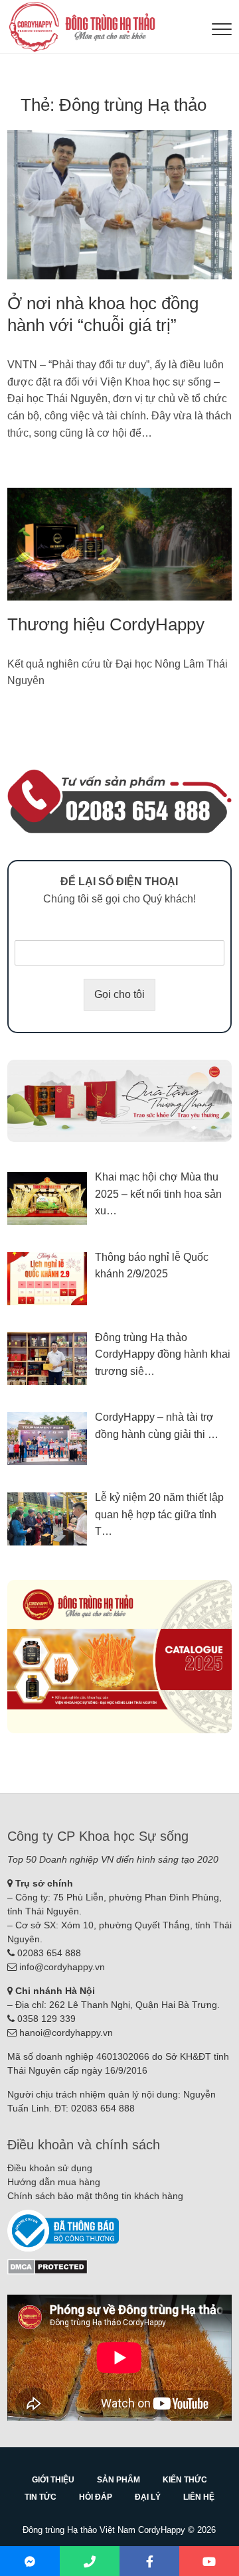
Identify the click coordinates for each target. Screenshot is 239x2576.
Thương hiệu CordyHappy (106, 624)
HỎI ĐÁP (96, 2497)
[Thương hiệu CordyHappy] (119, 544)
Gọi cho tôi (119, 994)
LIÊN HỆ (199, 2497)
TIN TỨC (40, 2497)
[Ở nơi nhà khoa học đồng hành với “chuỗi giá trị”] (119, 205)
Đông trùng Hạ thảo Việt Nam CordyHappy (104, 2530)
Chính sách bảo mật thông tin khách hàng (95, 2196)
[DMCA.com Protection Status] (47, 2265)
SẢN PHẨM (119, 2480)
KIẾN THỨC (185, 2480)
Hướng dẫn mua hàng (54, 2182)
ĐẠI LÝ (148, 2497)
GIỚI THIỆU (53, 2480)
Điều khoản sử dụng (50, 2168)
